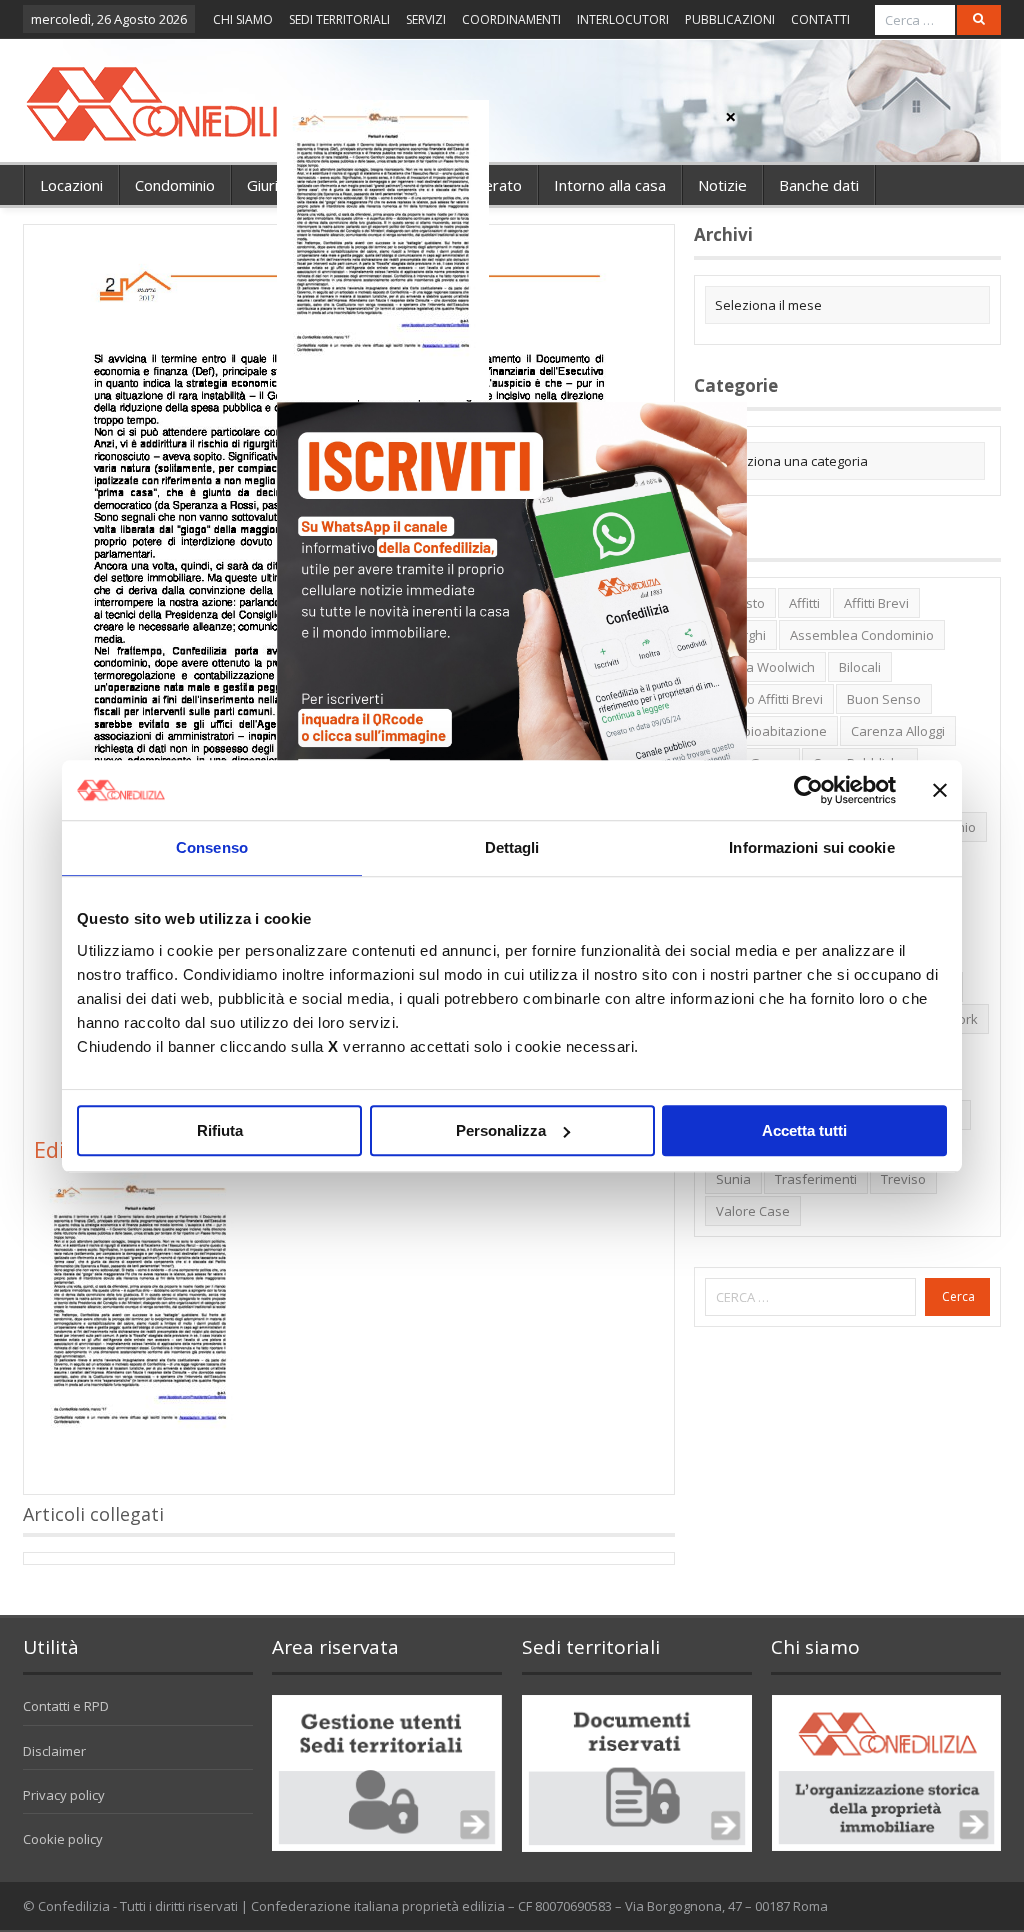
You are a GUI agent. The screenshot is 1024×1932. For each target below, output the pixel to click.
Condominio (175, 185)
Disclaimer (54, 1751)
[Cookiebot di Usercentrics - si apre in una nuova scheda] (808, 790)
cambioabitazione (771, 731)
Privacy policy (64, 1795)
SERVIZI (426, 19)
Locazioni (71, 185)
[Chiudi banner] (940, 790)
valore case (753, 1211)
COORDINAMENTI (511, 19)
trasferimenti (816, 1179)
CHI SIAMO (243, 19)
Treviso (903, 1179)
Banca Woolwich (765, 667)
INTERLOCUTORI (623, 19)
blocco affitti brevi (769, 699)
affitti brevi (876, 603)
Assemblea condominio (862, 635)
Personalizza (501, 1130)
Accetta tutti (804, 1130)
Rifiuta (220, 1130)
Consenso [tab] (212, 847)
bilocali (860, 667)
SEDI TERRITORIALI (339, 19)
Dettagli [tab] (512, 847)
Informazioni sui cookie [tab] (811, 847)
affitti (804, 603)
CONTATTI (820, 19)
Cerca (958, 1296)
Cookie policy (63, 1839)
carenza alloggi (898, 731)
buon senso (884, 699)
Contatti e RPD (66, 1706)
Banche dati (819, 185)
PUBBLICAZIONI (730, 19)
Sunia (733, 1179)
